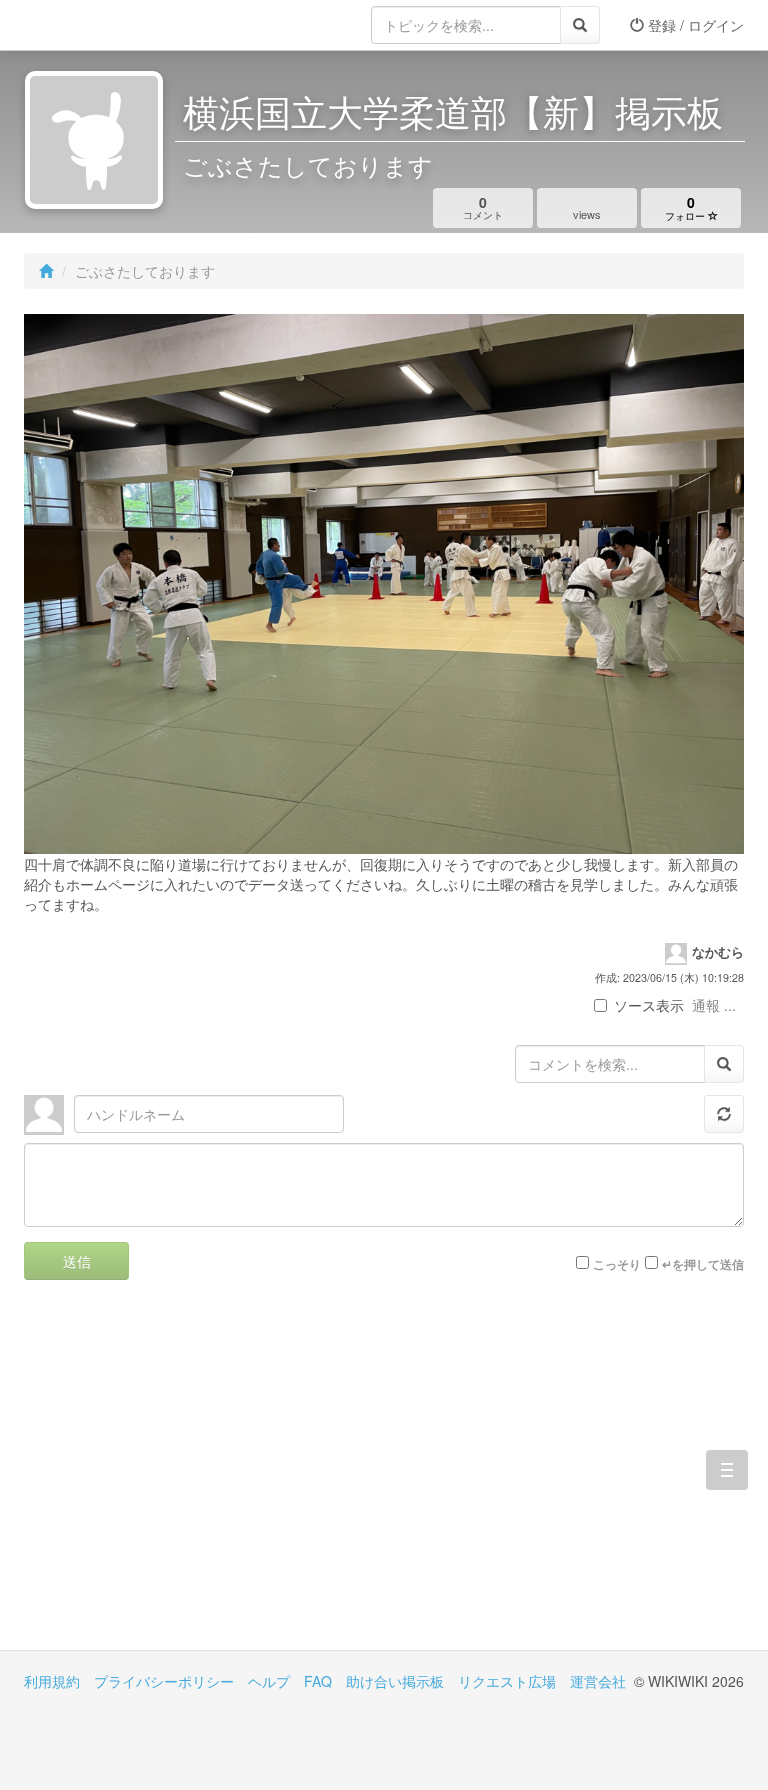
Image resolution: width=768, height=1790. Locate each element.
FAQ (318, 1681)
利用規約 (52, 1681)
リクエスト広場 (507, 1681)
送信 (77, 1261)
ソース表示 (649, 1005)
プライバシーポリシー (164, 1681)
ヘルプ (269, 1681)
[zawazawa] (104, 25)
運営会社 (598, 1681)
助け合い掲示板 (395, 1681)
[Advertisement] (204, 1480)
